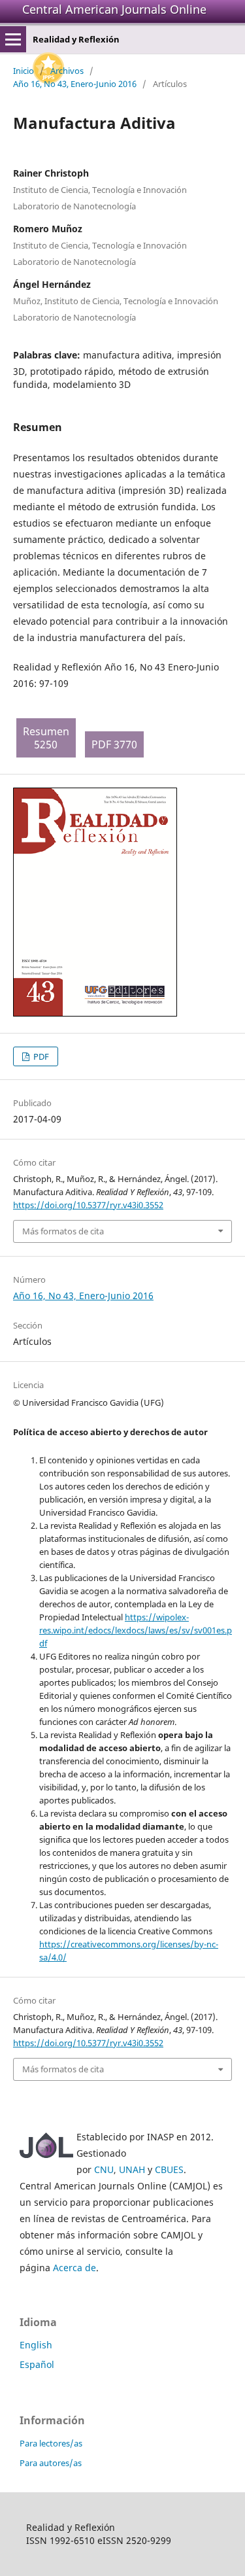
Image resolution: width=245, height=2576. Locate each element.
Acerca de (74, 2268)
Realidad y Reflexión (76, 39)
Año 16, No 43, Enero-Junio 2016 (75, 84)
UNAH (132, 2169)
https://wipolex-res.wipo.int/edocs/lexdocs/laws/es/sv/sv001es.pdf (136, 1630)
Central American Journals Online (114, 9)
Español (37, 2364)
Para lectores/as (51, 2443)
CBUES (169, 2169)
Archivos (67, 71)
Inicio (24, 71)
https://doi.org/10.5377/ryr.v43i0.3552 (88, 1205)
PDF (40, 1056)
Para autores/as (51, 2463)
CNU (104, 2169)
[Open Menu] (13, 39)
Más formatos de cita (63, 1231)
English (36, 2345)
